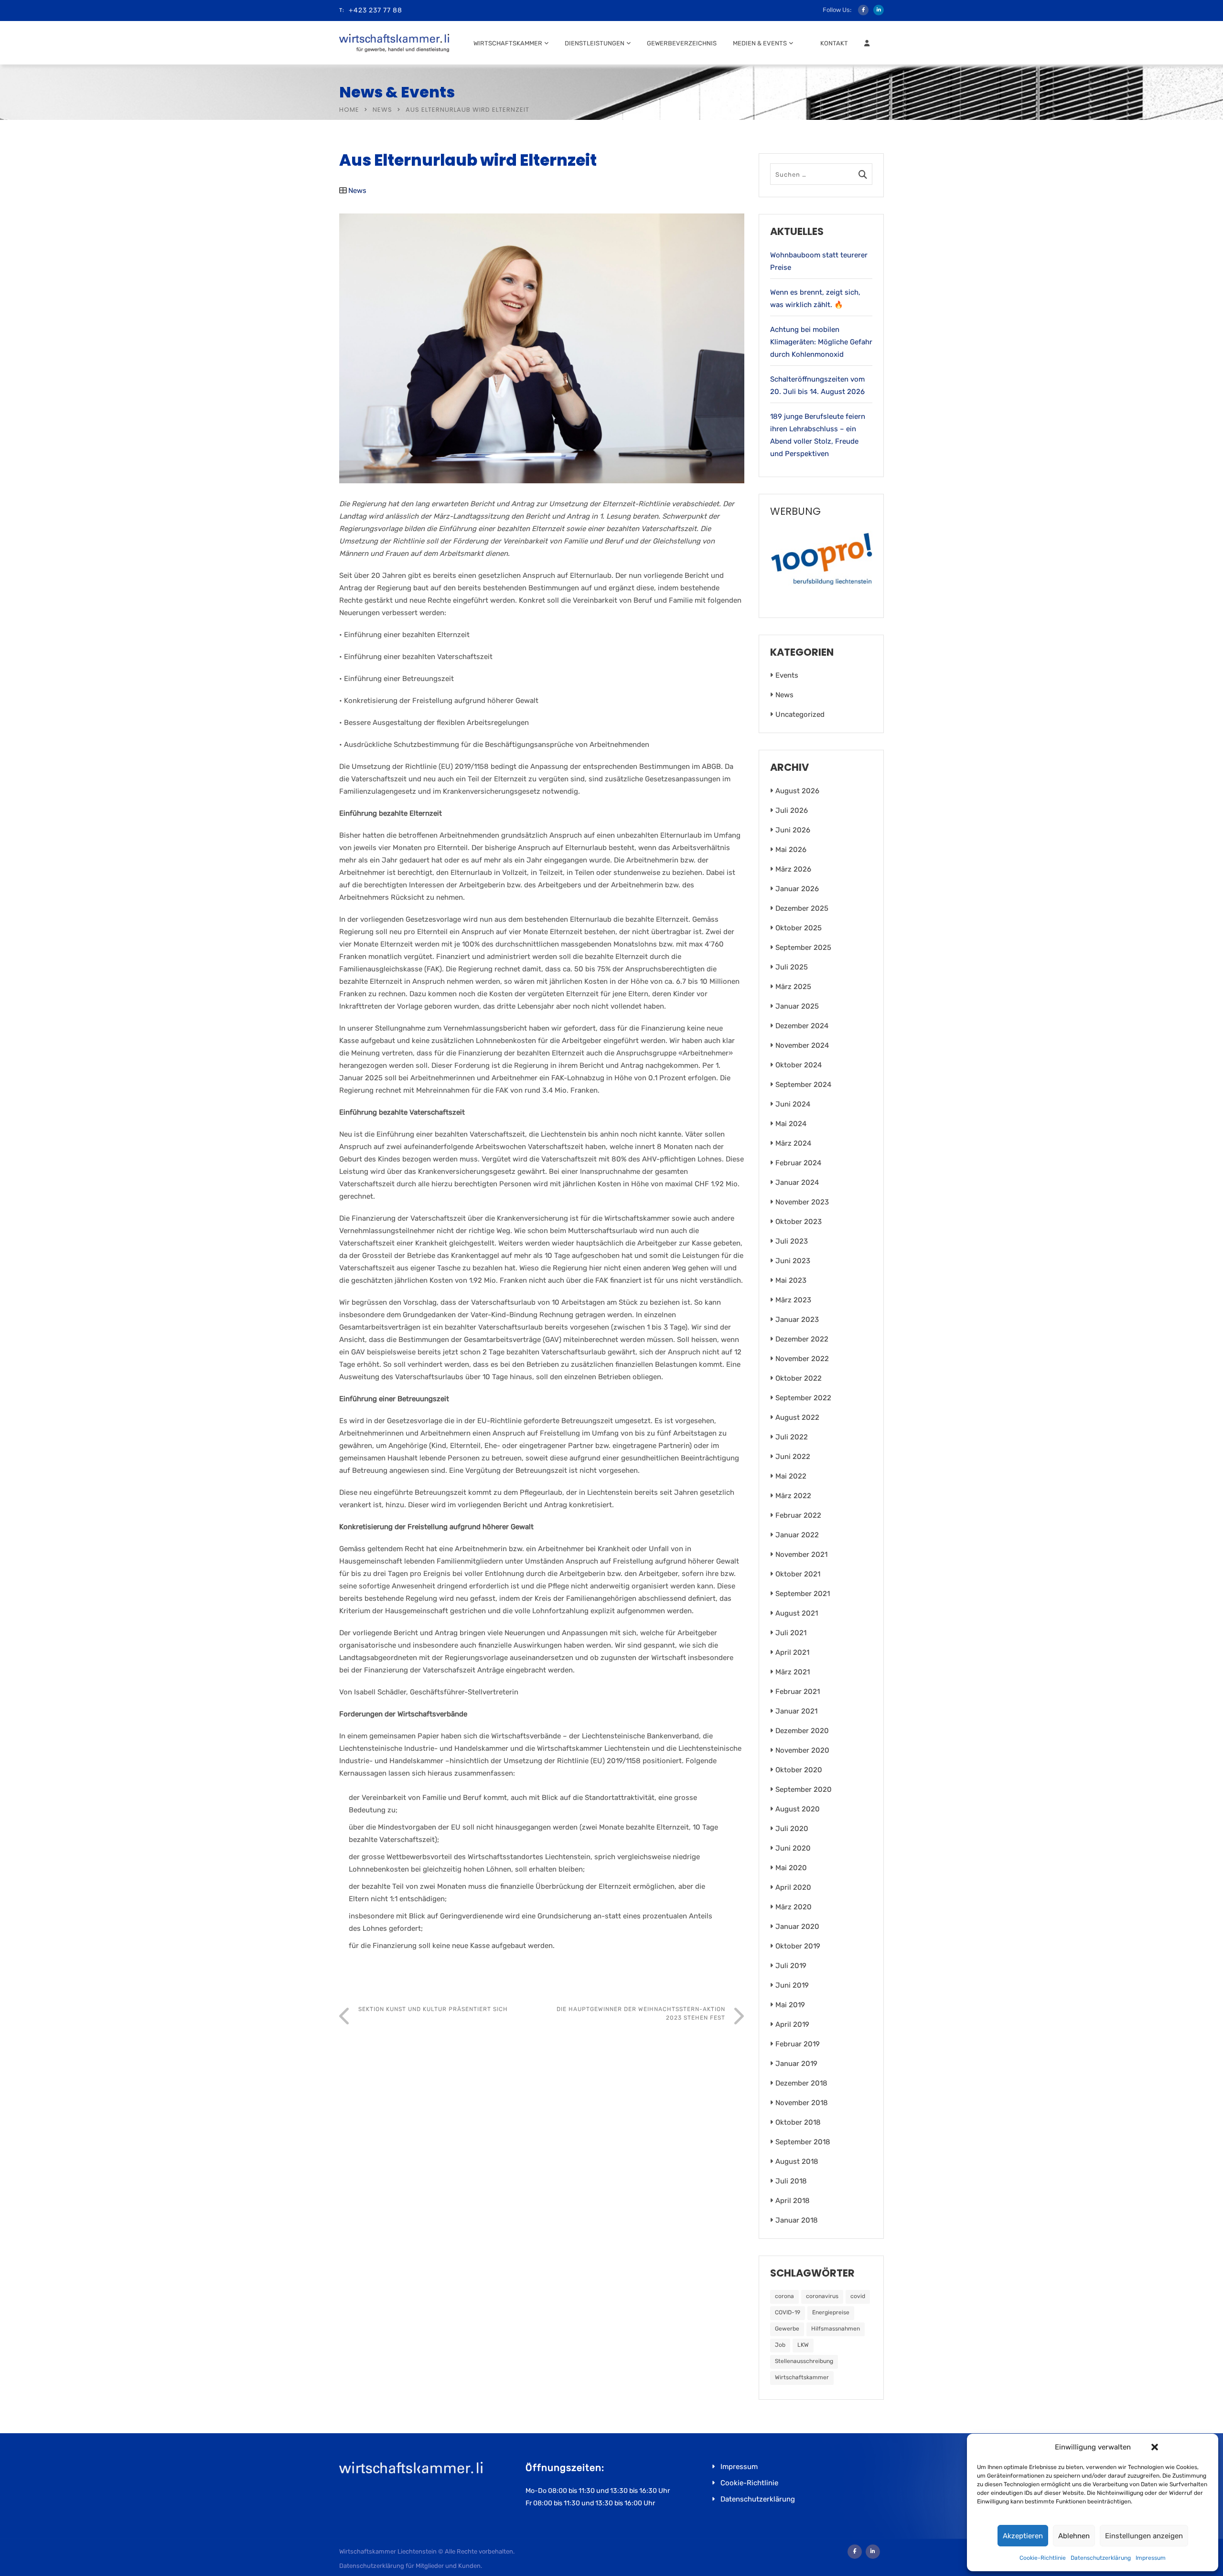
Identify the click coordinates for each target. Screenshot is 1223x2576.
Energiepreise (831, 2312)
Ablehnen (1074, 2536)
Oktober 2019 (798, 1946)
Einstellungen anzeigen (1144, 2536)
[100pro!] (821, 562)
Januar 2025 (797, 1006)
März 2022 (793, 1496)
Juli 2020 (792, 1829)
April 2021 (792, 1652)
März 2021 (793, 1672)
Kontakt (834, 43)
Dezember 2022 (802, 1339)
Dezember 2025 (802, 908)
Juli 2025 (792, 967)
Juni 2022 (793, 1457)
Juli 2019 (791, 1966)
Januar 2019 (796, 2064)
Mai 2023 (791, 1280)
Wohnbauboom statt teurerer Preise (819, 261)
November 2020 (802, 1750)
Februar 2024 (798, 1163)
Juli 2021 (791, 1633)
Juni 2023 (793, 1261)
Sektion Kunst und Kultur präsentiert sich (433, 2009)
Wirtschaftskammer (508, 43)
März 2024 (793, 1143)
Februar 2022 (798, 1515)
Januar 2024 (797, 1182)
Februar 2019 (798, 2044)
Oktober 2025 (799, 928)
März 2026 (793, 869)
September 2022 (803, 1398)
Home (349, 110)
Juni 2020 (793, 1848)
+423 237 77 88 (375, 10)
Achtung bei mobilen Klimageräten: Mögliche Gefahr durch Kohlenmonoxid (821, 342)
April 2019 (792, 2024)
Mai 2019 (790, 2005)
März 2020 (794, 1907)
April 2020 (793, 1887)
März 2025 (793, 987)
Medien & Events (760, 43)
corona (784, 2296)
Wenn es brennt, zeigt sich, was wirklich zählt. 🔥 (815, 298)
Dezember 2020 (802, 1731)
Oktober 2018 (798, 2122)
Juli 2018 (791, 2181)
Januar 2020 (797, 1927)
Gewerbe (787, 2329)
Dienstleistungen (595, 43)
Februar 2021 (798, 1692)
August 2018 (797, 2161)
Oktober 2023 (799, 1222)
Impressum (1151, 2558)
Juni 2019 (792, 1985)
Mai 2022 (791, 1476)
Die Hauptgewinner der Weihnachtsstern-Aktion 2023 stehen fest (641, 2013)
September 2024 (803, 1085)
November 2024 (802, 1045)
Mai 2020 (791, 1868)
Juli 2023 (792, 1241)
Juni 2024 (793, 1104)
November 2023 (802, 1202)
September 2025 (803, 947)
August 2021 (797, 1613)
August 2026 (797, 791)
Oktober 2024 (799, 1065)
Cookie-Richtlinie (1043, 2558)
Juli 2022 (792, 1437)
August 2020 (798, 1809)
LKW (803, 2345)
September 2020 (804, 1789)
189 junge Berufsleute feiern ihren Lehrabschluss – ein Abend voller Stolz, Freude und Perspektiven (818, 435)
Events (787, 675)
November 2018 (802, 2103)
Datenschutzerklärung (1101, 2558)
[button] (1155, 2447)
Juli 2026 (792, 810)
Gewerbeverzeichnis (682, 43)
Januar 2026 (797, 889)
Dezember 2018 (801, 2083)
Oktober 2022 (799, 1378)
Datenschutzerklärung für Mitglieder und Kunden (410, 2566)
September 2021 (803, 1594)
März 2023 (793, 1300)
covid (858, 2296)
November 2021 (801, 1554)
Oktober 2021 (798, 1574)
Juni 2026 (793, 830)
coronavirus (822, 2296)
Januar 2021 (796, 1711)
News (382, 110)
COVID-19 (788, 2312)
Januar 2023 (797, 1320)
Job (780, 2345)
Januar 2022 (797, 1535)
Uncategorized (800, 714)
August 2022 (797, 1417)
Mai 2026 (791, 850)
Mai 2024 (791, 1124)
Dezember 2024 (802, 1026)
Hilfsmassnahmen (836, 2329)
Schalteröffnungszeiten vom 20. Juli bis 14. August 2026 (817, 385)
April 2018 (793, 2201)
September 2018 (803, 2142)
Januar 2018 (797, 2220)
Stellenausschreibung (804, 2361)
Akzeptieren (1023, 2536)
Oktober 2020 (799, 1770)
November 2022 (802, 1359)
